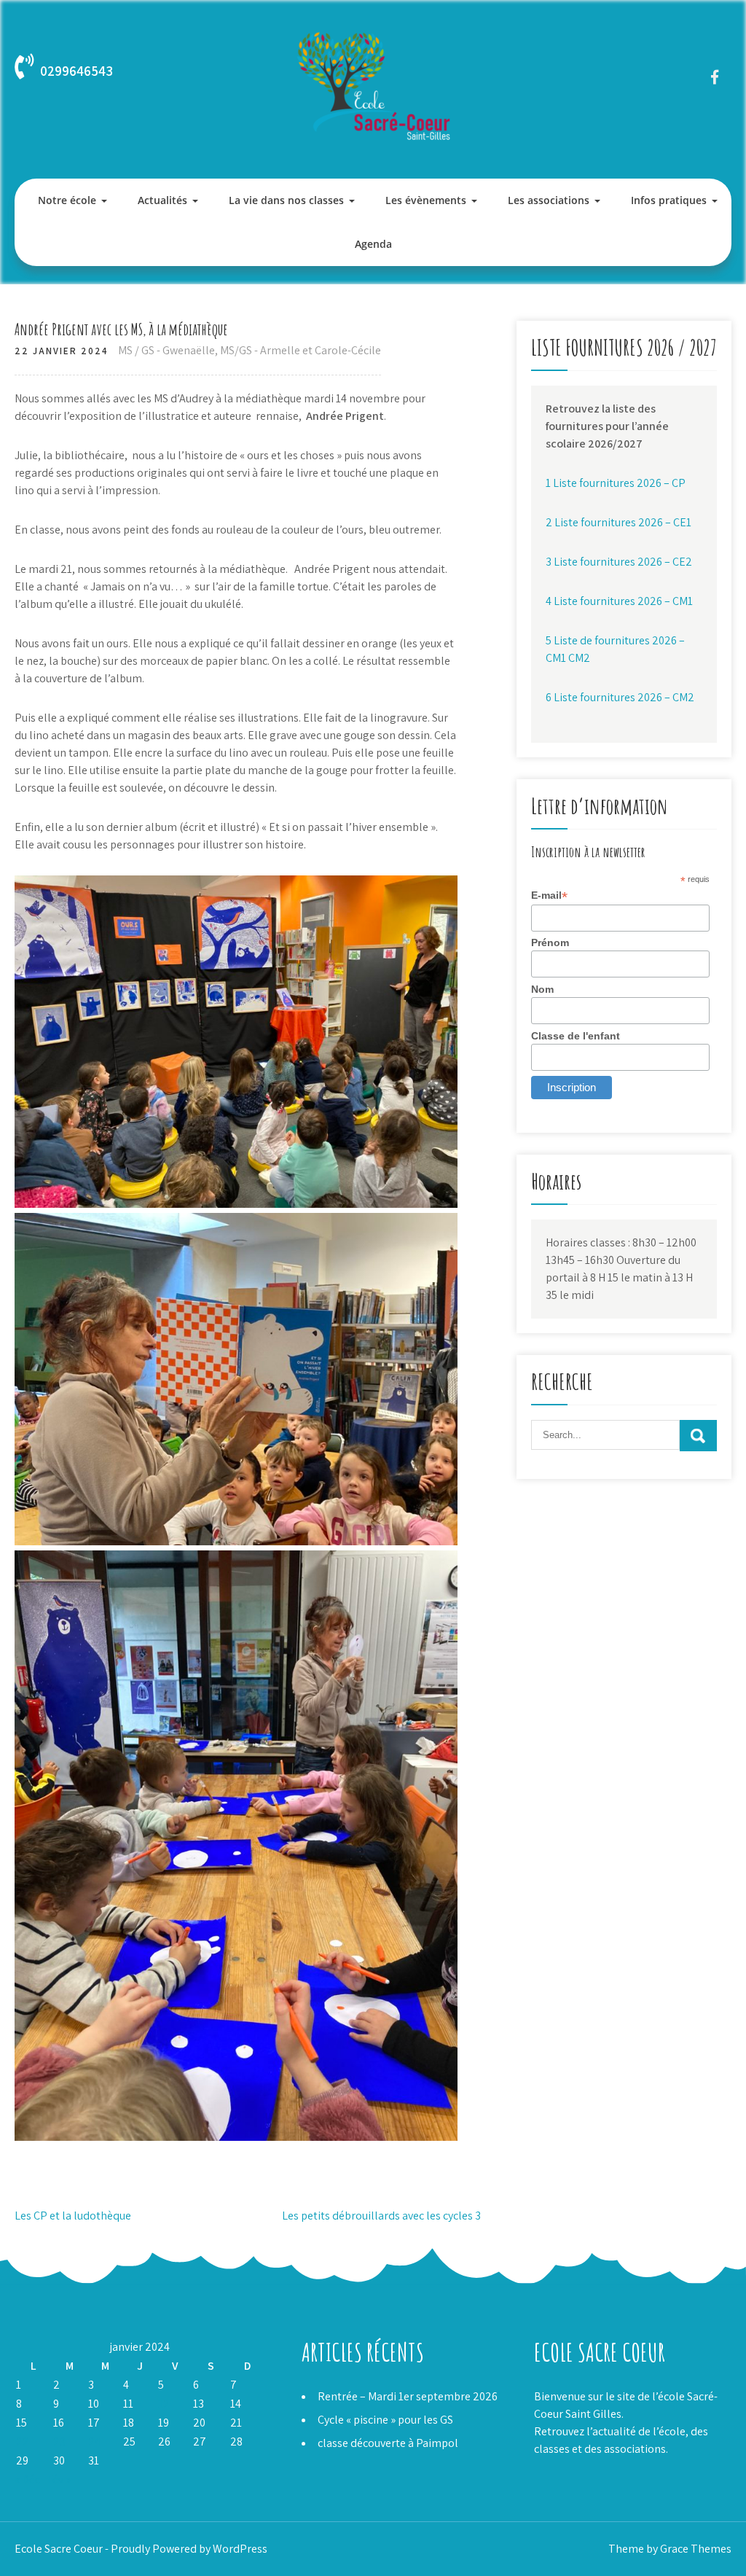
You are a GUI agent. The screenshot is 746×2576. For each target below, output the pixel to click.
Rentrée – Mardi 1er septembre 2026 (408, 2396)
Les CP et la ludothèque (73, 2216)
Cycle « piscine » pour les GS (385, 2420)
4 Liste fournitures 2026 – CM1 (619, 601)
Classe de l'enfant (576, 1036)
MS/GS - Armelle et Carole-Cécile (301, 350)
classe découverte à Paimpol (388, 2443)
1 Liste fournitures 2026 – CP (616, 483)
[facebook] (715, 77)
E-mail (549, 895)
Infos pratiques (669, 200)
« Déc (27, 2479)
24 (94, 2442)
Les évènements (426, 200)
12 (164, 2404)
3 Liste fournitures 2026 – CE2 (619, 562)
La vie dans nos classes (286, 200)
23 (59, 2442)
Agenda (373, 244)
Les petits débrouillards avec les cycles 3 (381, 2216)
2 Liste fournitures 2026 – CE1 (619, 522)
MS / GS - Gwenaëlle (166, 350)
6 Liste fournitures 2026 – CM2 (620, 697)
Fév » (59, 2479)
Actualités (162, 200)
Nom (542, 989)
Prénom (550, 942)
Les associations (549, 200)
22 (23, 2442)
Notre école (67, 200)
